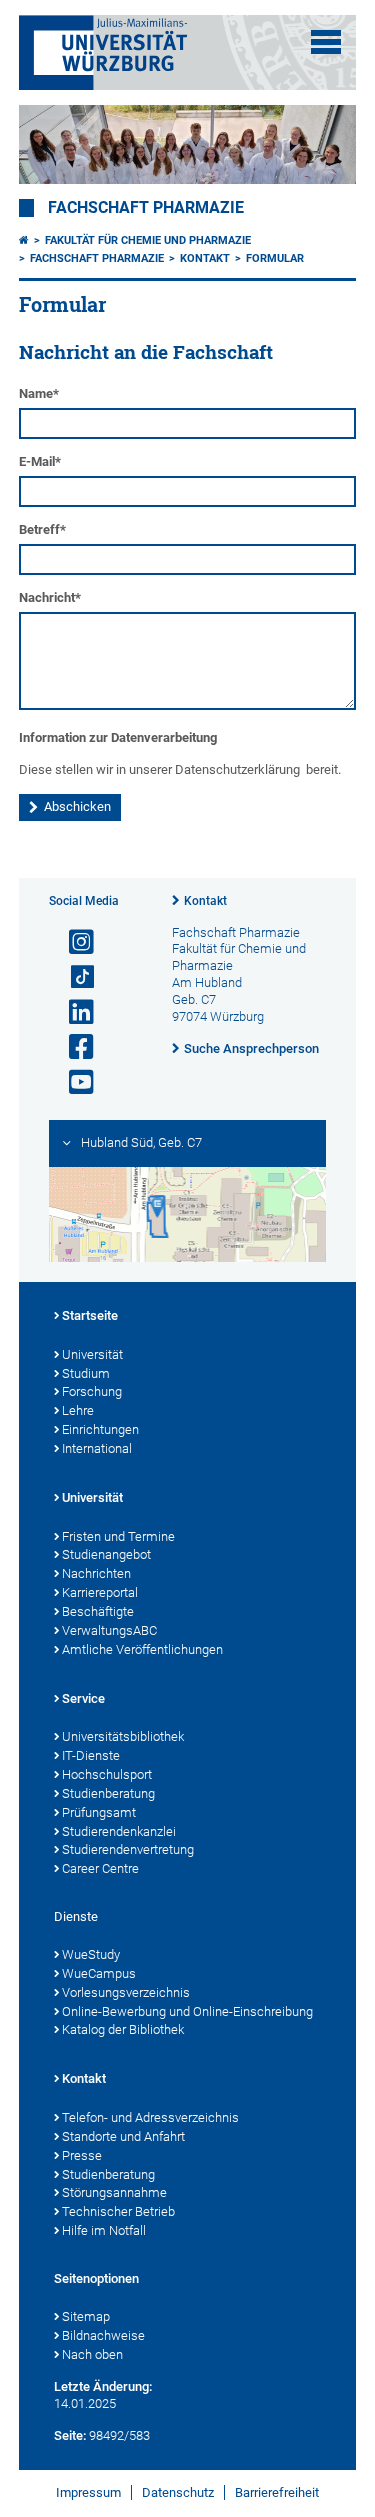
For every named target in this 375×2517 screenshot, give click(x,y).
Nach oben (92, 2354)
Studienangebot (106, 1554)
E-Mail (40, 461)
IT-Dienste (91, 1755)
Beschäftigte (98, 1611)
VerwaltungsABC (109, 1630)
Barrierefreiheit (277, 2492)
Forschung (92, 1391)
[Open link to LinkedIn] (73, 1012)
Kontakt (205, 258)
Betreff (42, 529)
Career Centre (100, 1868)
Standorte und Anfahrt (123, 2136)
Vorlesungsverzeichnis (126, 1992)
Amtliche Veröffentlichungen (142, 1649)
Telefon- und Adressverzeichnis (150, 2117)
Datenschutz (178, 2492)
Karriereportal (100, 1592)
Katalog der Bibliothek (123, 2029)
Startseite (90, 1315)
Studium (86, 1373)
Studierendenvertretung (128, 1849)
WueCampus (99, 1973)
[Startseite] (24, 240)
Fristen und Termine (118, 1536)
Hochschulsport (107, 1774)
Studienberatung (108, 1793)
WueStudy (91, 1954)
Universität (92, 1354)
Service (83, 1698)
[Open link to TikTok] (73, 977)
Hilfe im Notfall (104, 2230)
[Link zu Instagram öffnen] (73, 942)
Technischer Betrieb (118, 2211)
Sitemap (86, 2316)
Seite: (70, 2435)
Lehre (78, 1410)
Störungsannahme (114, 2192)
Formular (275, 258)
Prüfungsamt (99, 1812)
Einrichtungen (100, 1429)
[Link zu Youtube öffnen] (73, 1082)
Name (39, 393)
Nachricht (50, 597)
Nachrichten (96, 1573)
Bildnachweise (103, 2335)
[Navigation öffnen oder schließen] (326, 42)
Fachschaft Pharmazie (146, 208)
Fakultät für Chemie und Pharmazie (148, 240)
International (97, 1448)
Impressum (88, 2492)
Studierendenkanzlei (119, 1831)
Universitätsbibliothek (123, 1736)
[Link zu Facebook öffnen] (73, 1047)
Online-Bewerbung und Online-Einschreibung (187, 2011)
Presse (82, 2155)
